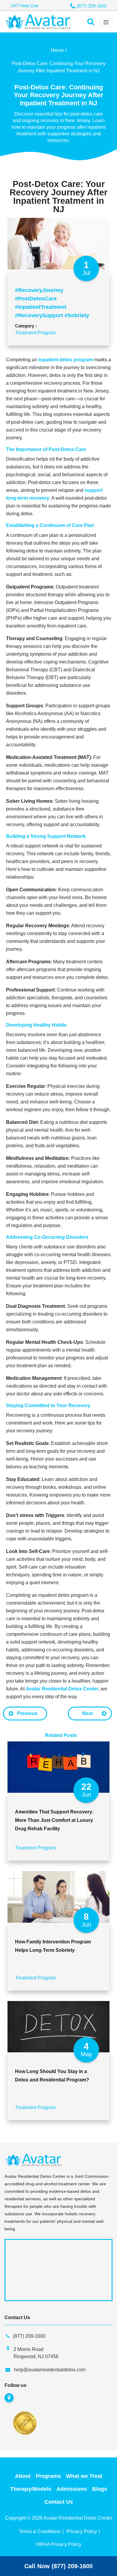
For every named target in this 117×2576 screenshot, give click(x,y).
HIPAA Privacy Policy (58, 2544)
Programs (48, 2476)
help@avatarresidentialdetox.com (50, 2370)
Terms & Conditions (40, 2531)
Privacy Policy (82, 2531)
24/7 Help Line (24, 6)
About (23, 2476)
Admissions (72, 2489)
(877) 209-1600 (92, 6)
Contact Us (59, 2502)
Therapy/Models (31, 2489)
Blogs (100, 2489)
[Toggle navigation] (106, 22)
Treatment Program (35, 333)
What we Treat (84, 2476)
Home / (59, 50)
